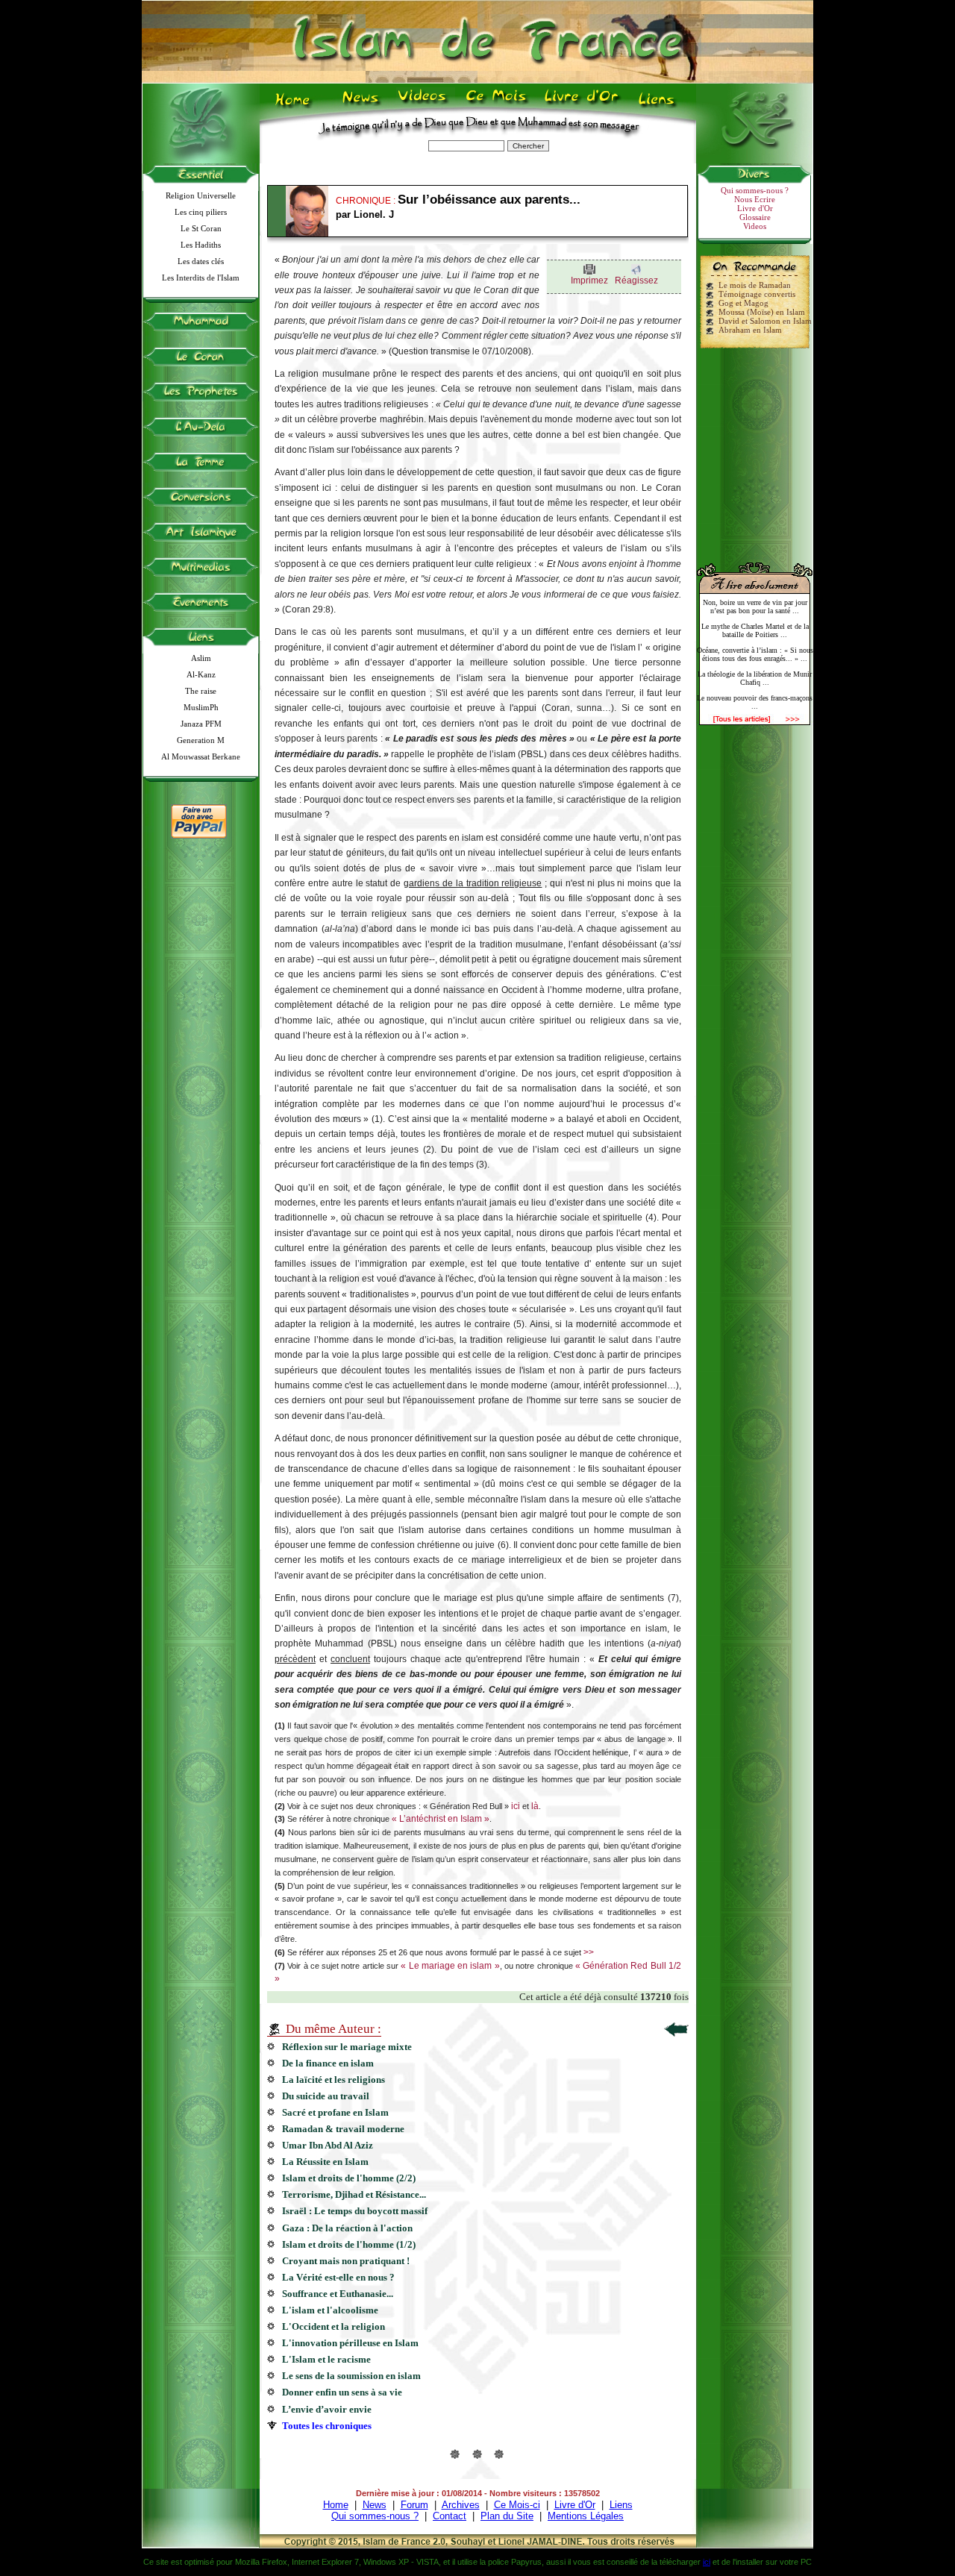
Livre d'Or (580, 105)
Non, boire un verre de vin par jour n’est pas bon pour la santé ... (755, 607)
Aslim (201, 658)
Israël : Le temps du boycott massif (355, 2211)
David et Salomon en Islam (765, 321)
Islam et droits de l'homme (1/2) (349, 2244)
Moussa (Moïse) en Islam (762, 312)
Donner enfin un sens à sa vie (342, 2392)
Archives (461, 2505)
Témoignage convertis (757, 294)
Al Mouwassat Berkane (201, 756)
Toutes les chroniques (327, 2426)
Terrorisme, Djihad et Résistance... (354, 2194)
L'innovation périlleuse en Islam (350, 2343)
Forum (414, 2505)
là (535, 1806)
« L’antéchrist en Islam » (441, 1819)
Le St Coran (201, 228)
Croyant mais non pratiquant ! (346, 2261)
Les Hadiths (201, 245)
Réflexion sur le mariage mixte (347, 2047)
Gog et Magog (743, 303)
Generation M (201, 740)
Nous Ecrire (755, 199)
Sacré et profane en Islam (335, 2112)
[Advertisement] (755, 449)
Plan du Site (507, 2516)
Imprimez (589, 281)
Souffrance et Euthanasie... (338, 2294)
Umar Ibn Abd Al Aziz (328, 2145)
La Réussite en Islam (325, 2162)
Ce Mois (496, 105)
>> (589, 1952)
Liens (660, 105)
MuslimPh (201, 707)
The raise (201, 691)
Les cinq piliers (201, 212)
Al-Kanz (201, 674)
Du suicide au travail (326, 2096)
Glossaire (755, 217)
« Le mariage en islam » (450, 1966)
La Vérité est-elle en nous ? (338, 2277)
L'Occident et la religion (334, 2326)
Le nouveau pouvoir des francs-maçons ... (755, 702)
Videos (423, 105)
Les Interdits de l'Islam (201, 278)
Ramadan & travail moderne (343, 2129)
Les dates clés (201, 261)
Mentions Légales (586, 2516)
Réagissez (636, 281)
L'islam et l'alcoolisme (330, 2310)
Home (296, 105)
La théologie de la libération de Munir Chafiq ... (755, 678)
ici (516, 1806)
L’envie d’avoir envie (327, 2409)
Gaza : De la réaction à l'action (347, 2228)
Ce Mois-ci (517, 2505)
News (361, 105)
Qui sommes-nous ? (755, 190)
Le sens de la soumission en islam (351, 2376)
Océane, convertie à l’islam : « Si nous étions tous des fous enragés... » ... (755, 654)
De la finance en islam (328, 2063)
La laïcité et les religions (334, 2080)
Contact (450, 2516)
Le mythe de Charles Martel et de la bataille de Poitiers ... (755, 630)
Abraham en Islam (750, 330)
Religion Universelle (201, 195)
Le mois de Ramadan (755, 285)
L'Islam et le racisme (326, 2359)
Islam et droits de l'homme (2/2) (349, 2178)
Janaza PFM (201, 724)
